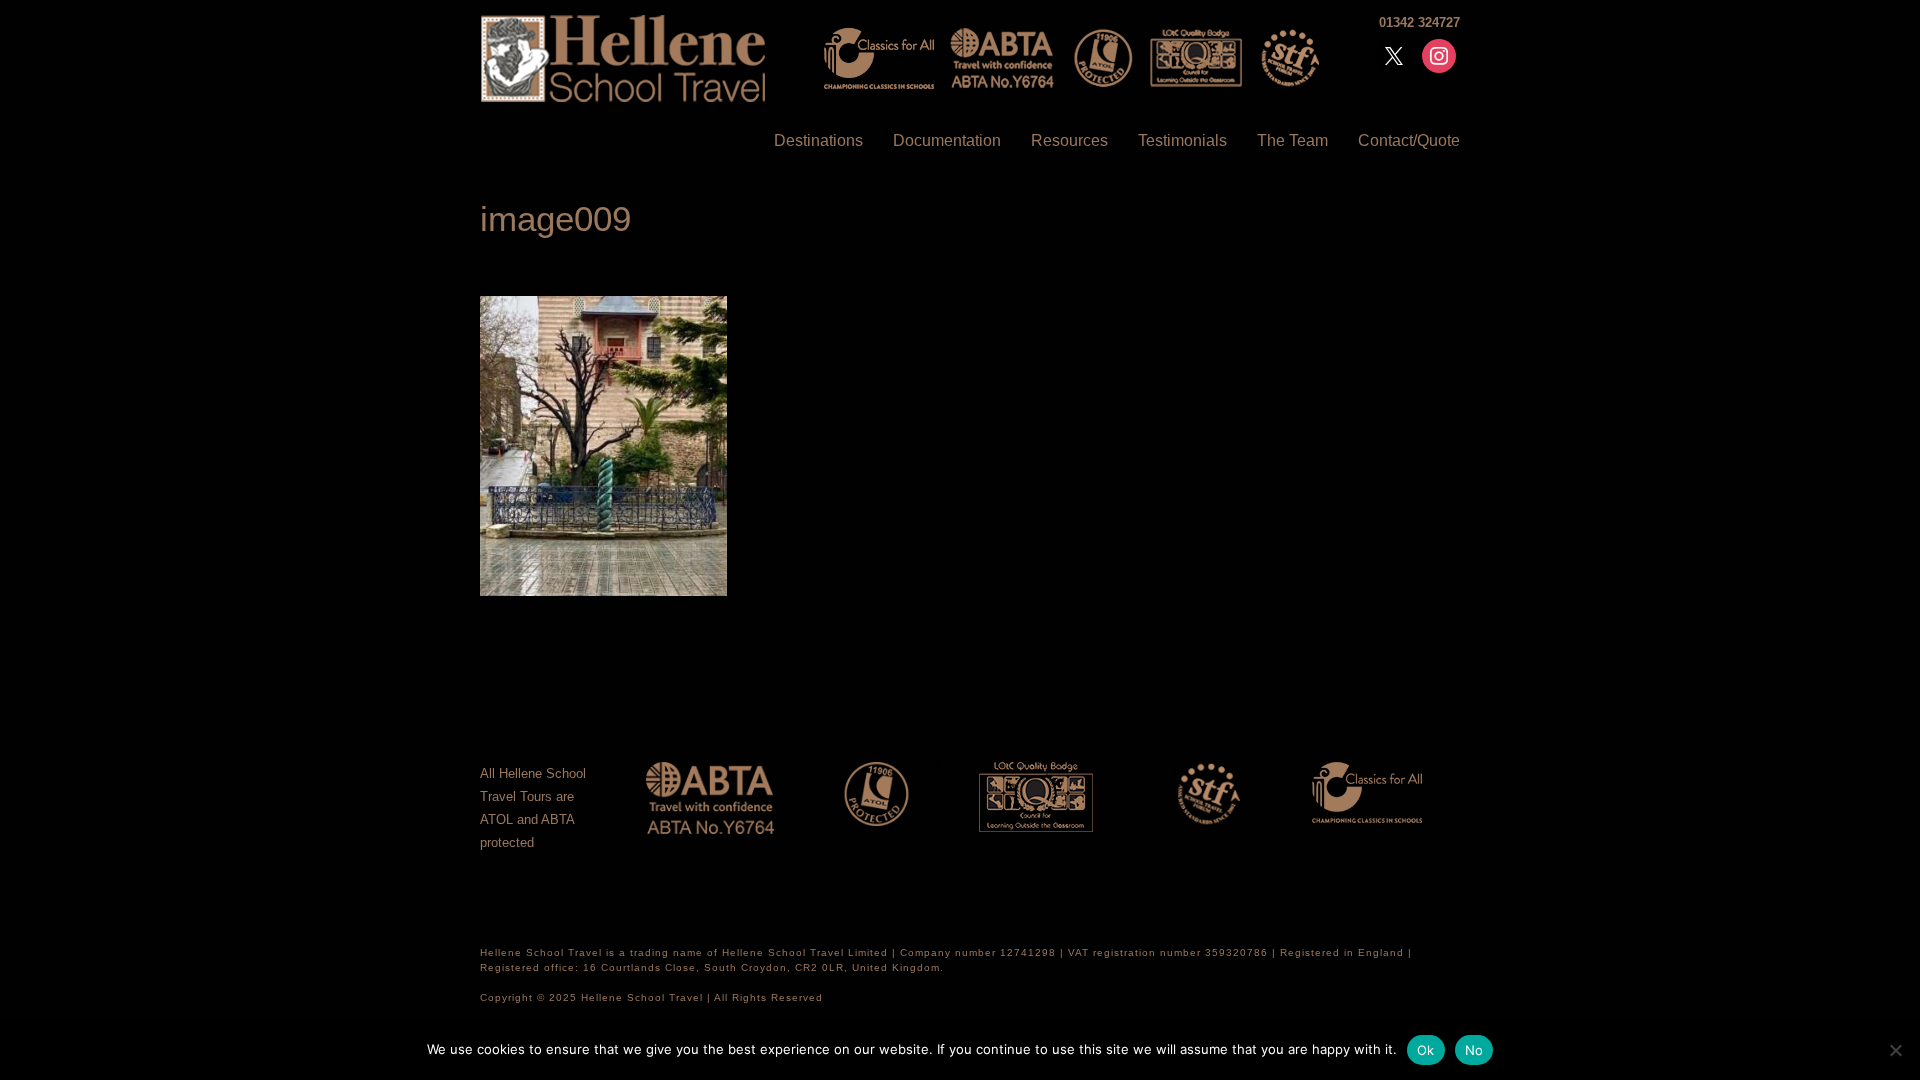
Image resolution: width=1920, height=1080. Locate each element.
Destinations (818, 140)
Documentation (947, 140)
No (1474, 1050)
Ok (1426, 1050)
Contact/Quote (1409, 140)
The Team (1292, 140)
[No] (1895, 1050)
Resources (1069, 140)
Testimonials (1182, 140)
